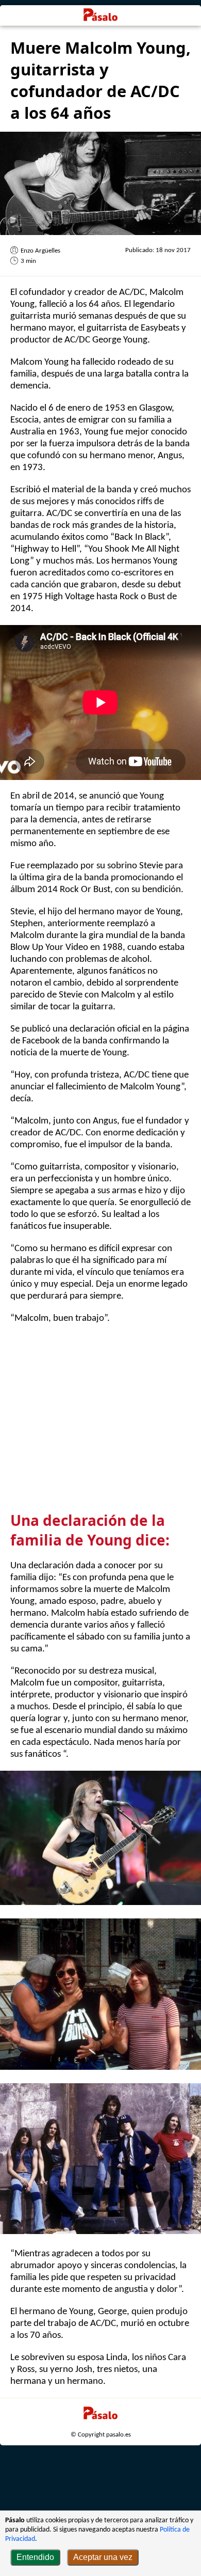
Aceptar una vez (103, 2557)
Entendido (35, 2557)
